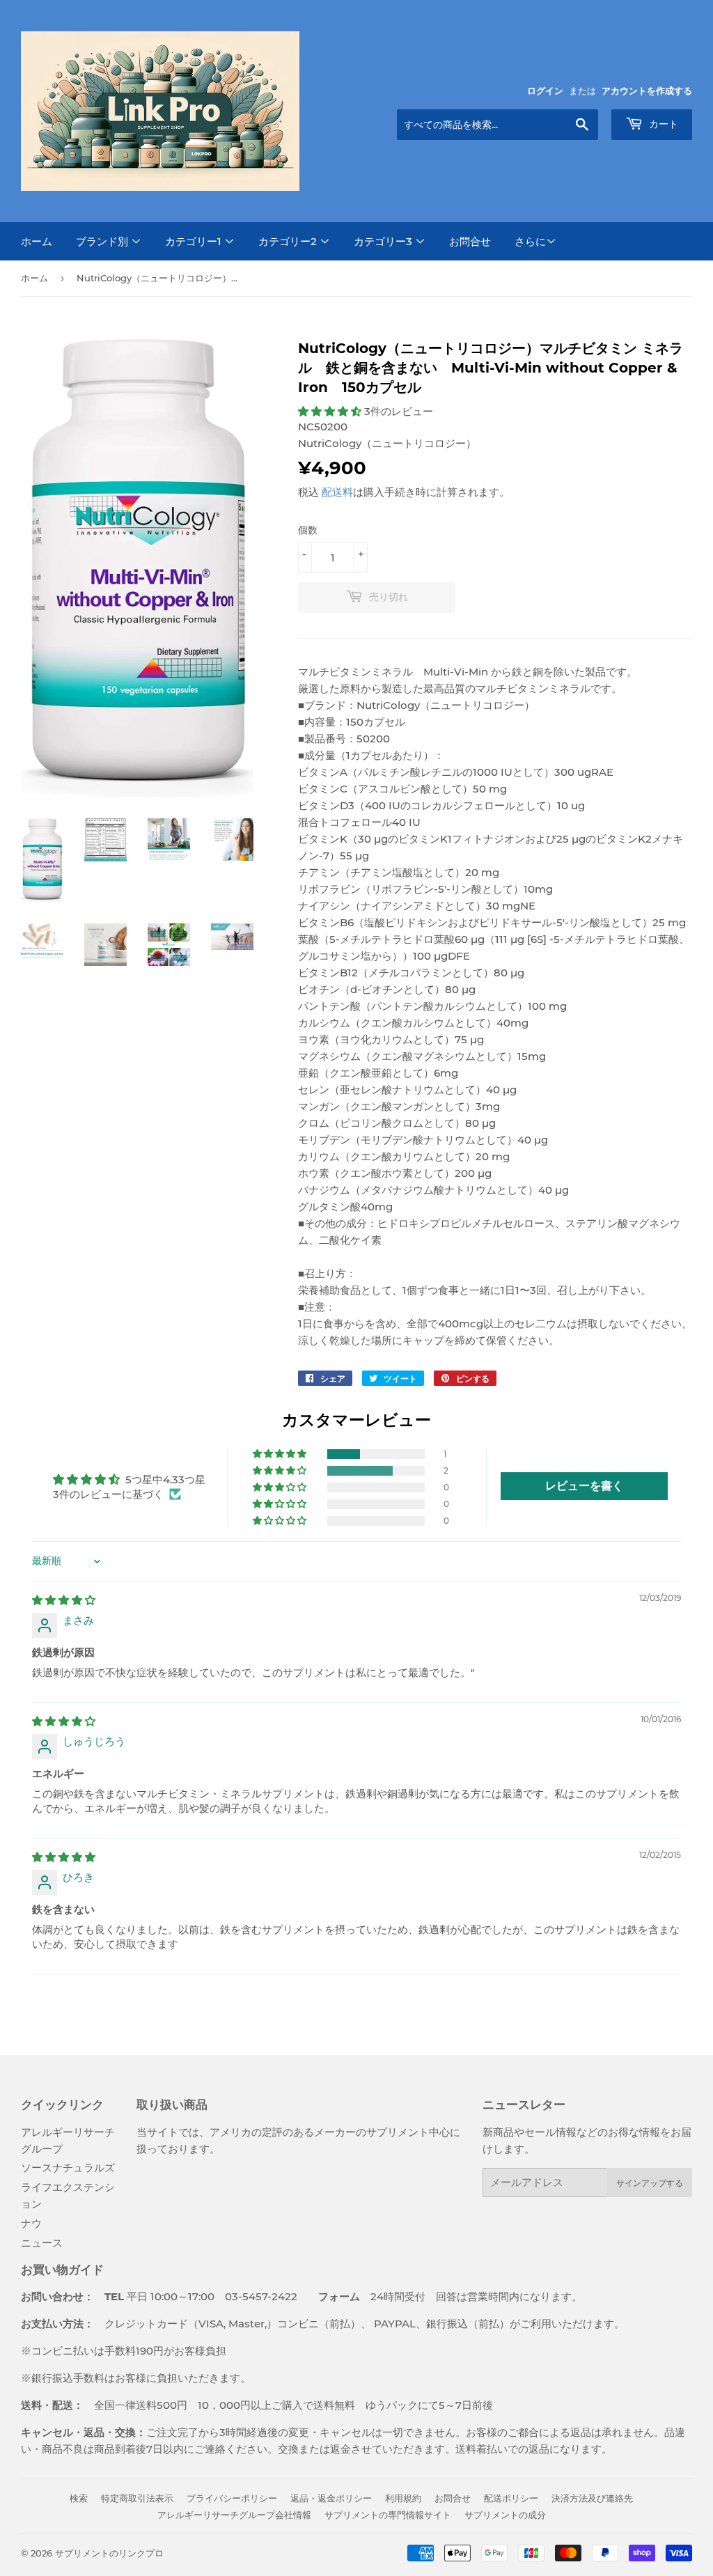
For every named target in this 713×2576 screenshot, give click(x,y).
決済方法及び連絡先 (592, 2498)
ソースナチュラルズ (68, 2168)
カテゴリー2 (289, 241)
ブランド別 (103, 241)
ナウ (31, 2223)
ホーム (37, 241)
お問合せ (470, 241)
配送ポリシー (511, 2498)
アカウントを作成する (647, 91)
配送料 (337, 492)
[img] (64, 1600)
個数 (308, 530)
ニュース (42, 2243)
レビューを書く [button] (584, 1486)
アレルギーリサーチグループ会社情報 (234, 2515)
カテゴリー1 (195, 241)
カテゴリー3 (384, 241)
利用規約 (403, 2498)
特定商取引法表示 (137, 2498)
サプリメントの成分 (505, 2515)
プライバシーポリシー (232, 2498)
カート (662, 124)
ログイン (545, 91)
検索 (79, 2498)
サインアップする (650, 2183)
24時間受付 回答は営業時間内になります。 (440, 2296)
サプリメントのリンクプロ (109, 2553)
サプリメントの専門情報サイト (388, 2515)
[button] (331, 411)
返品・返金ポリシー (331, 2498)
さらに (530, 241)
